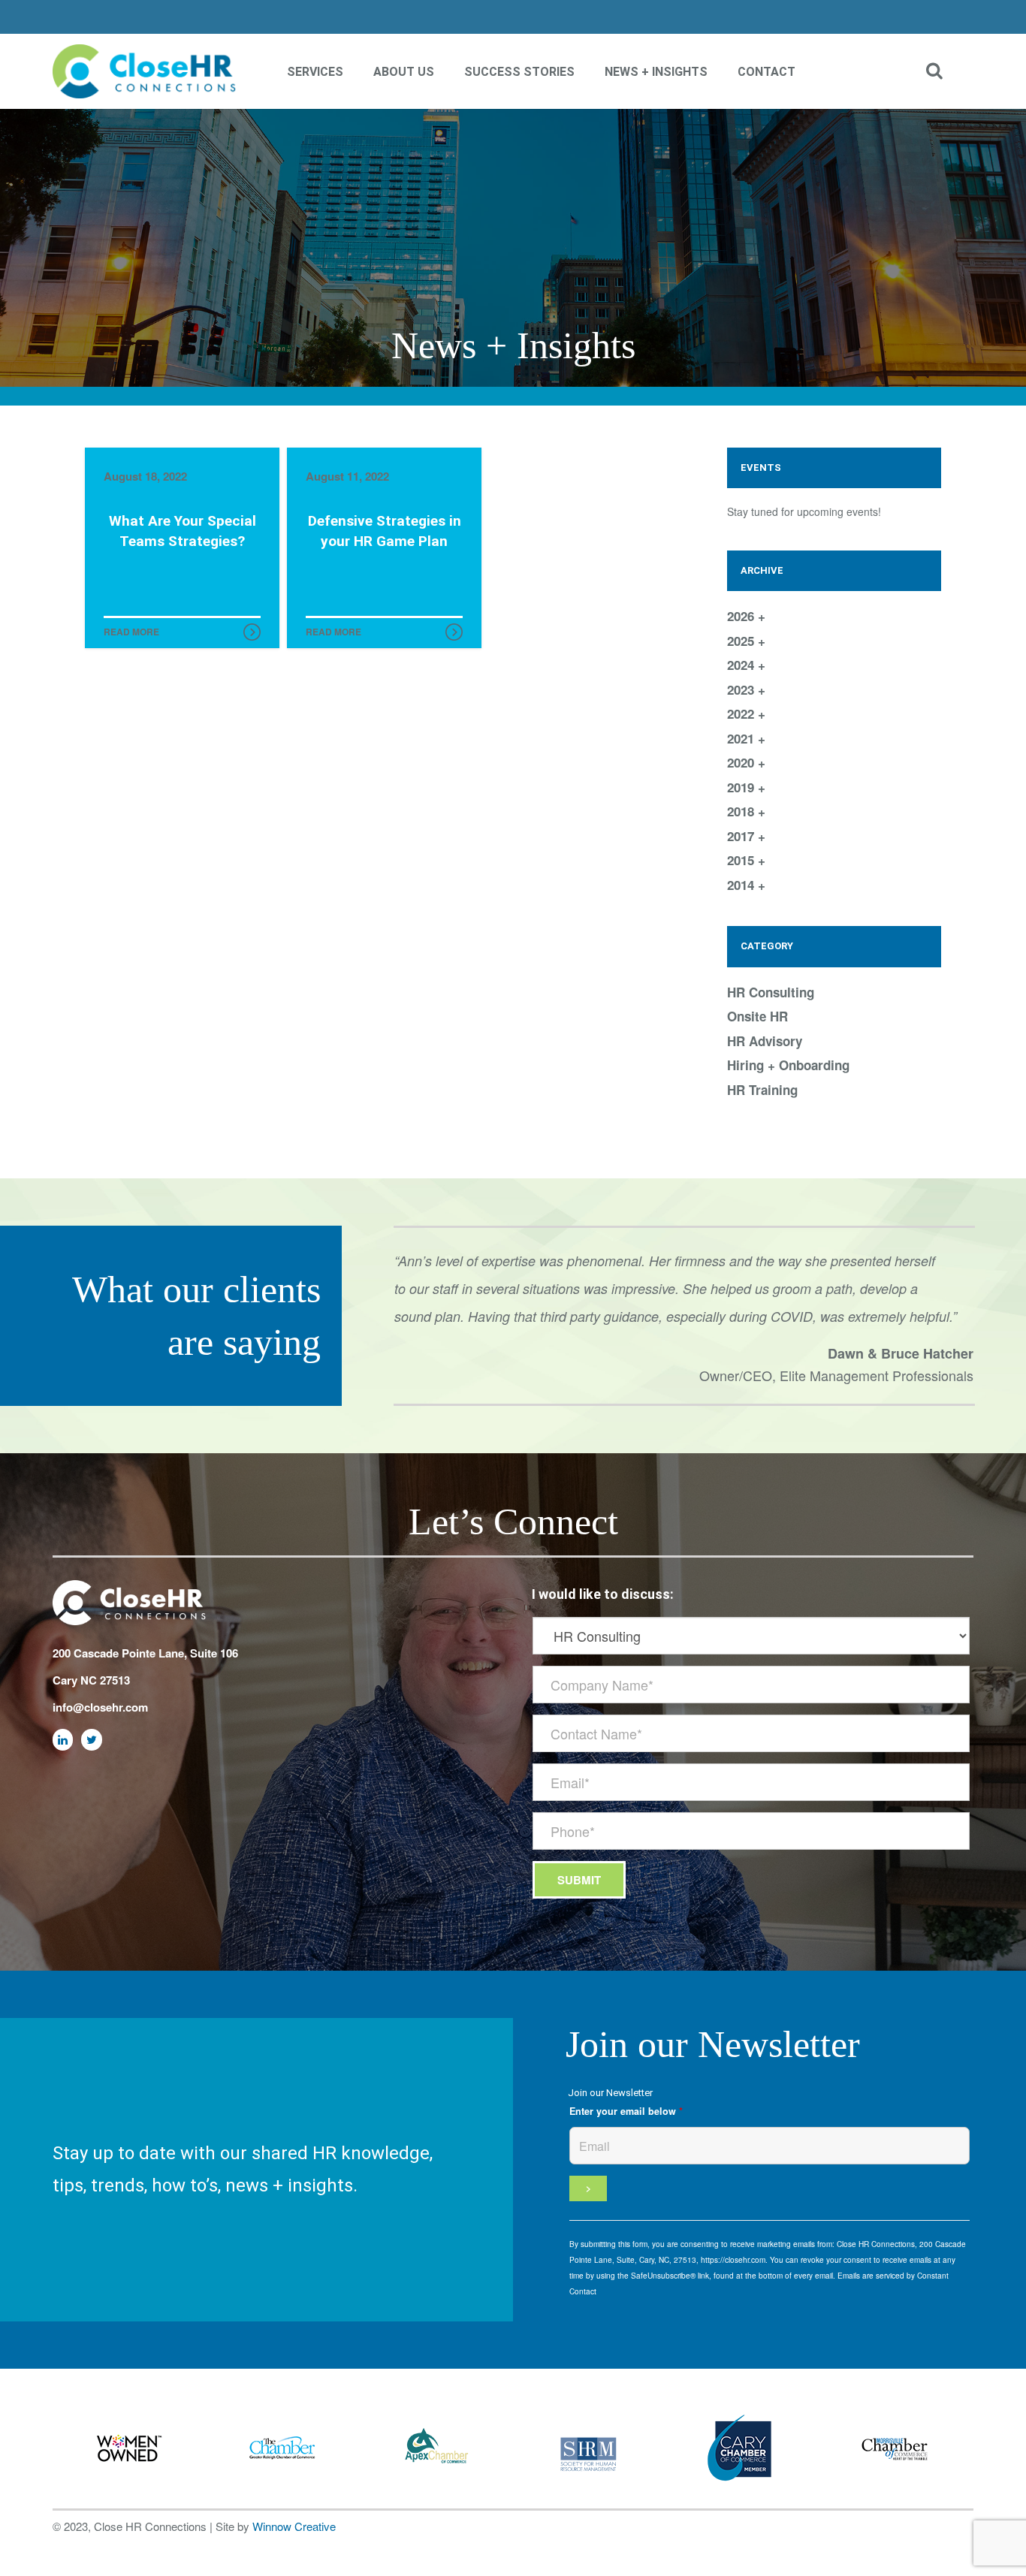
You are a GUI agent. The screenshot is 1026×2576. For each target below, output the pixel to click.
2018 (742, 811)
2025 (742, 641)
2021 (742, 738)
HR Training (762, 1090)
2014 (742, 885)
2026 (742, 616)
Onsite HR (757, 1016)
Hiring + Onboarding (788, 1065)
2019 (742, 787)
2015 (742, 860)
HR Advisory (765, 1041)
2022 (742, 713)
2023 (742, 689)
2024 (742, 665)
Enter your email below (626, 2111)
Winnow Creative (294, 2526)
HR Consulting (771, 992)
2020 (742, 762)
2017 (742, 836)
